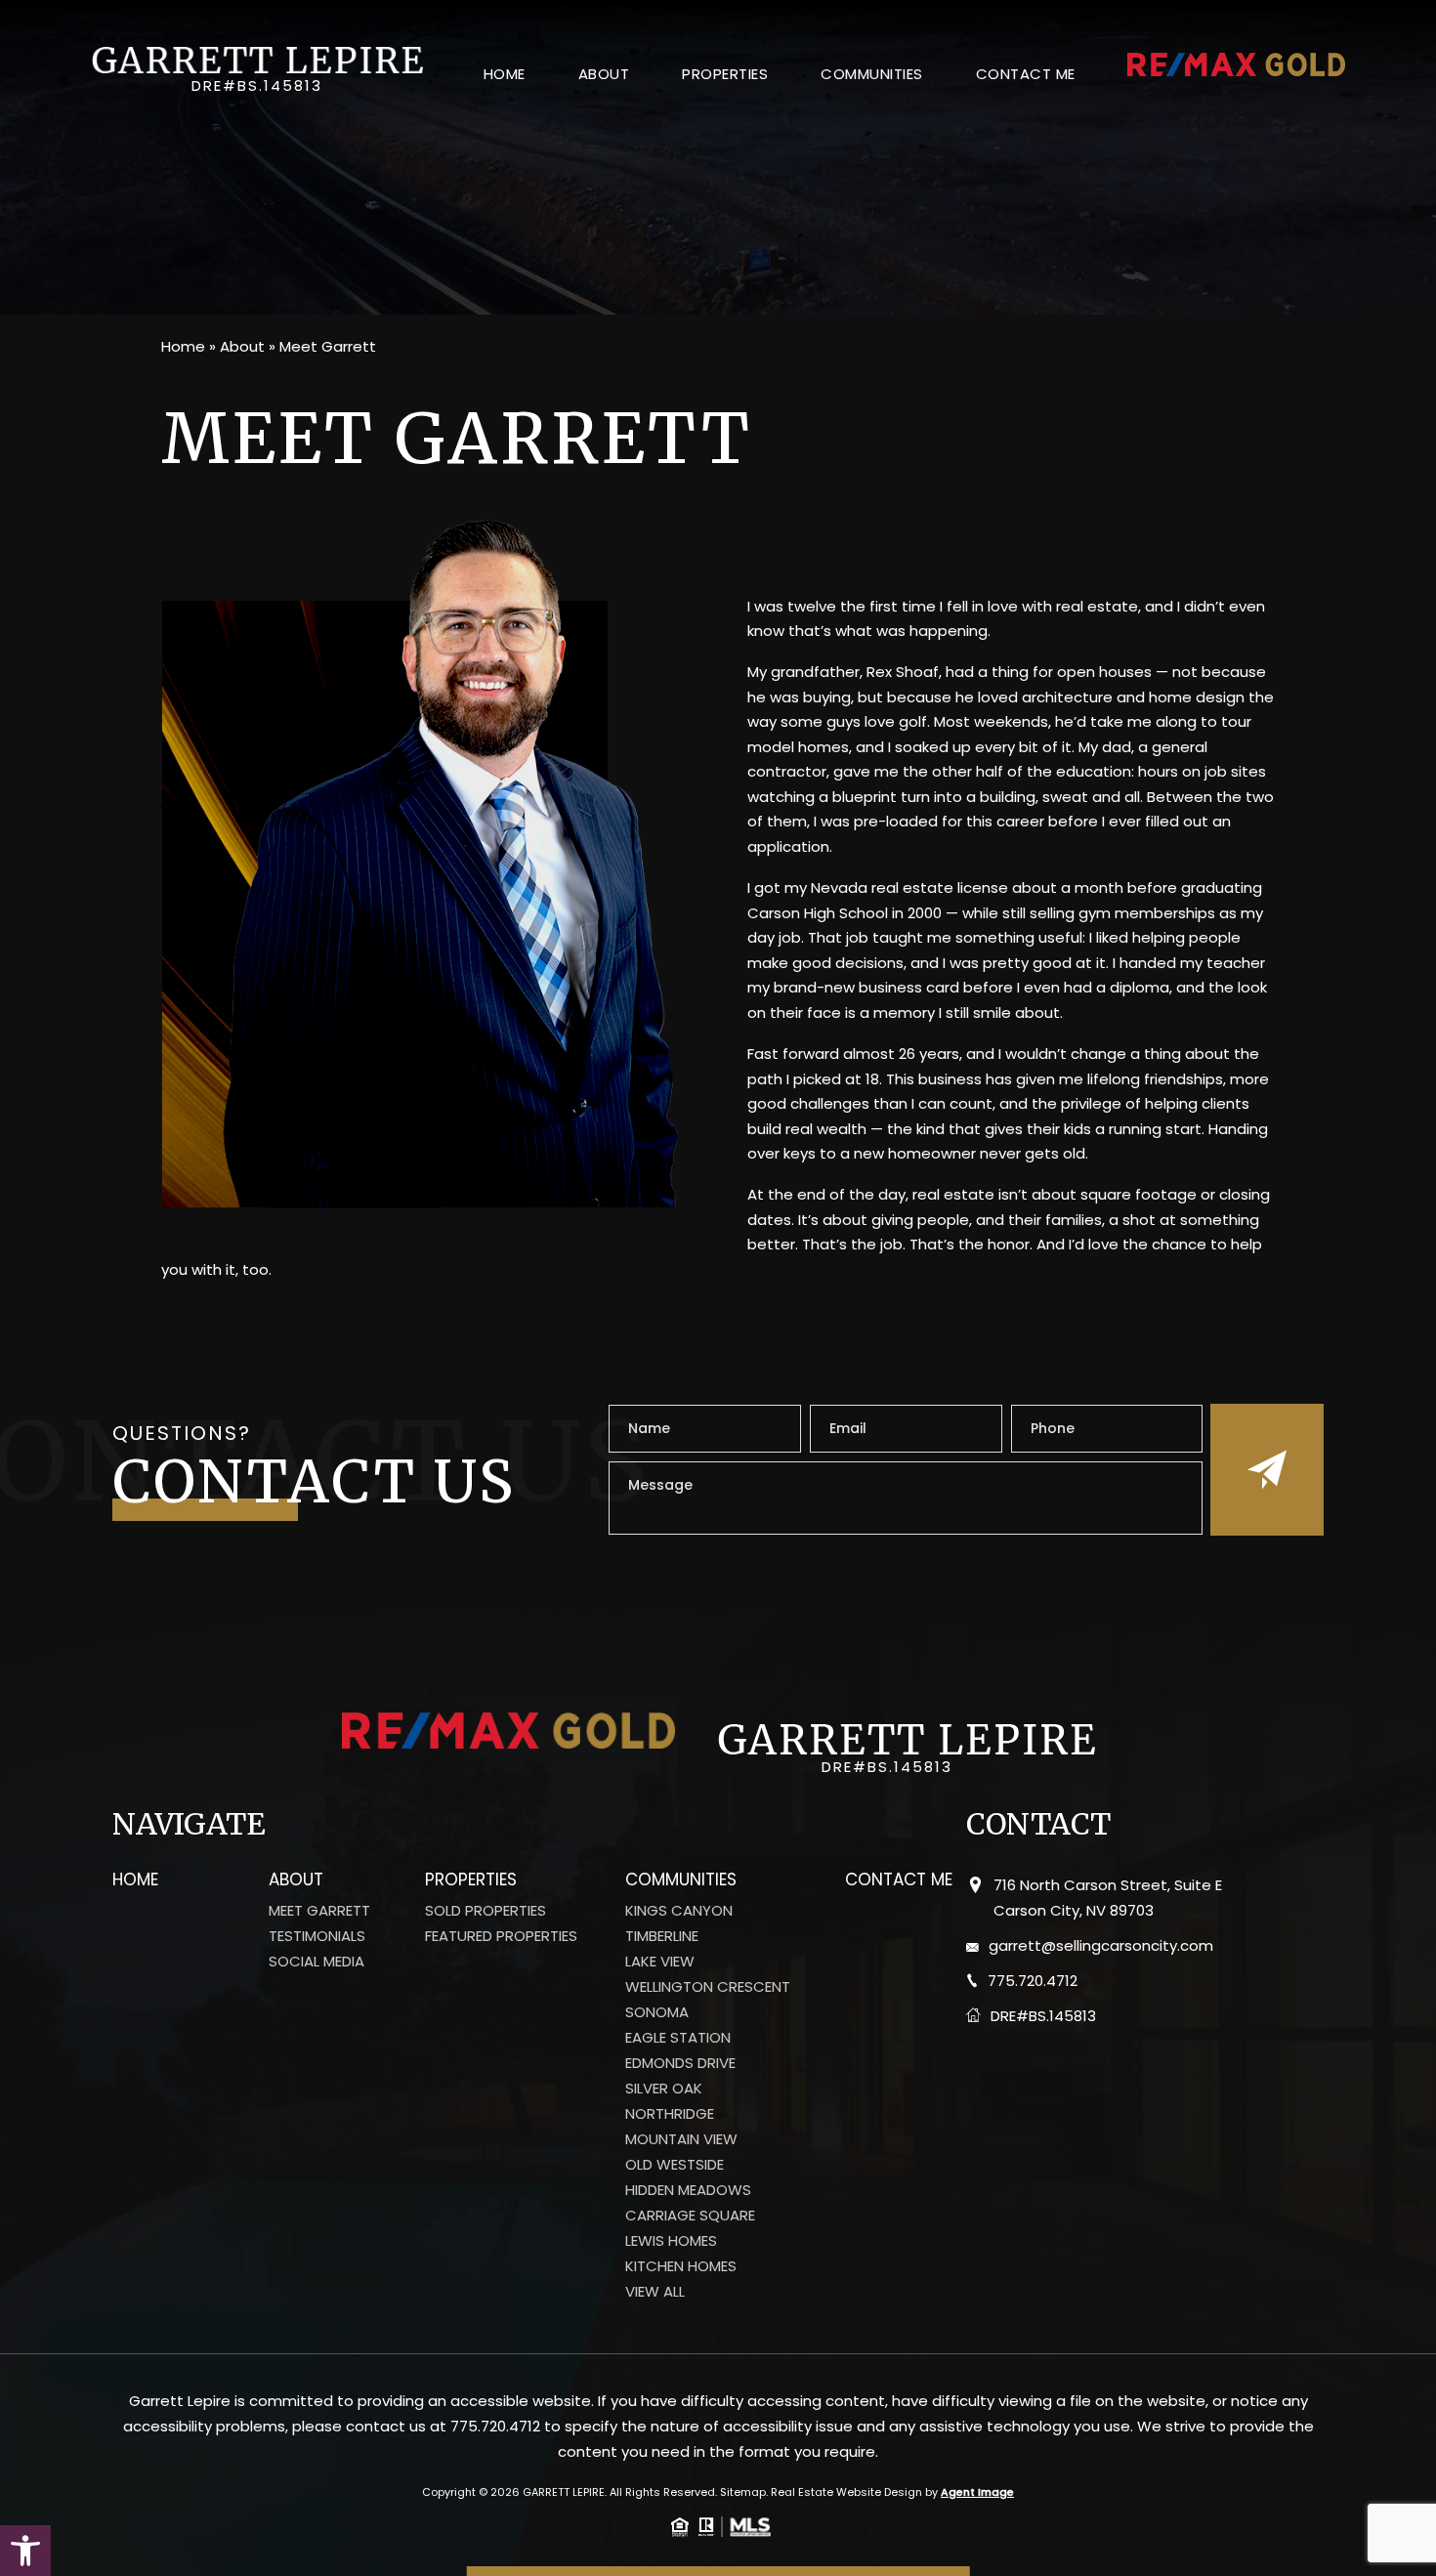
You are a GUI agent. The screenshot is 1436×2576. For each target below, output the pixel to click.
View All (655, 2292)
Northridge (670, 2114)
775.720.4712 (1033, 1981)
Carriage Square (690, 2216)
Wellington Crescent (708, 1987)
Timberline (662, 1936)
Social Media (317, 1962)
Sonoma (657, 2012)
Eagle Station (678, 2038)
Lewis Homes (671, 2241)
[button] (25, 2551)
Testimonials (317, 1936)
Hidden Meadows (688, 2190)
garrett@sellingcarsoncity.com (1101, 1945)
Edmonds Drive (680, 2063)
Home (505, 74)
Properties (725, 74)
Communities (872, 74)
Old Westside (675, 2165)
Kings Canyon (679, 1911)
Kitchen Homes (681, 2266)
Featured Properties (501, 1936)
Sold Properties (486, 1911)
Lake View (660, 1962)
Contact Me (1026, 74)
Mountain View (681, 2139)
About (604, 74)
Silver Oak (664, 2089)
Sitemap (743, 2492)
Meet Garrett (319, 1911)
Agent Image (977, 2492)
